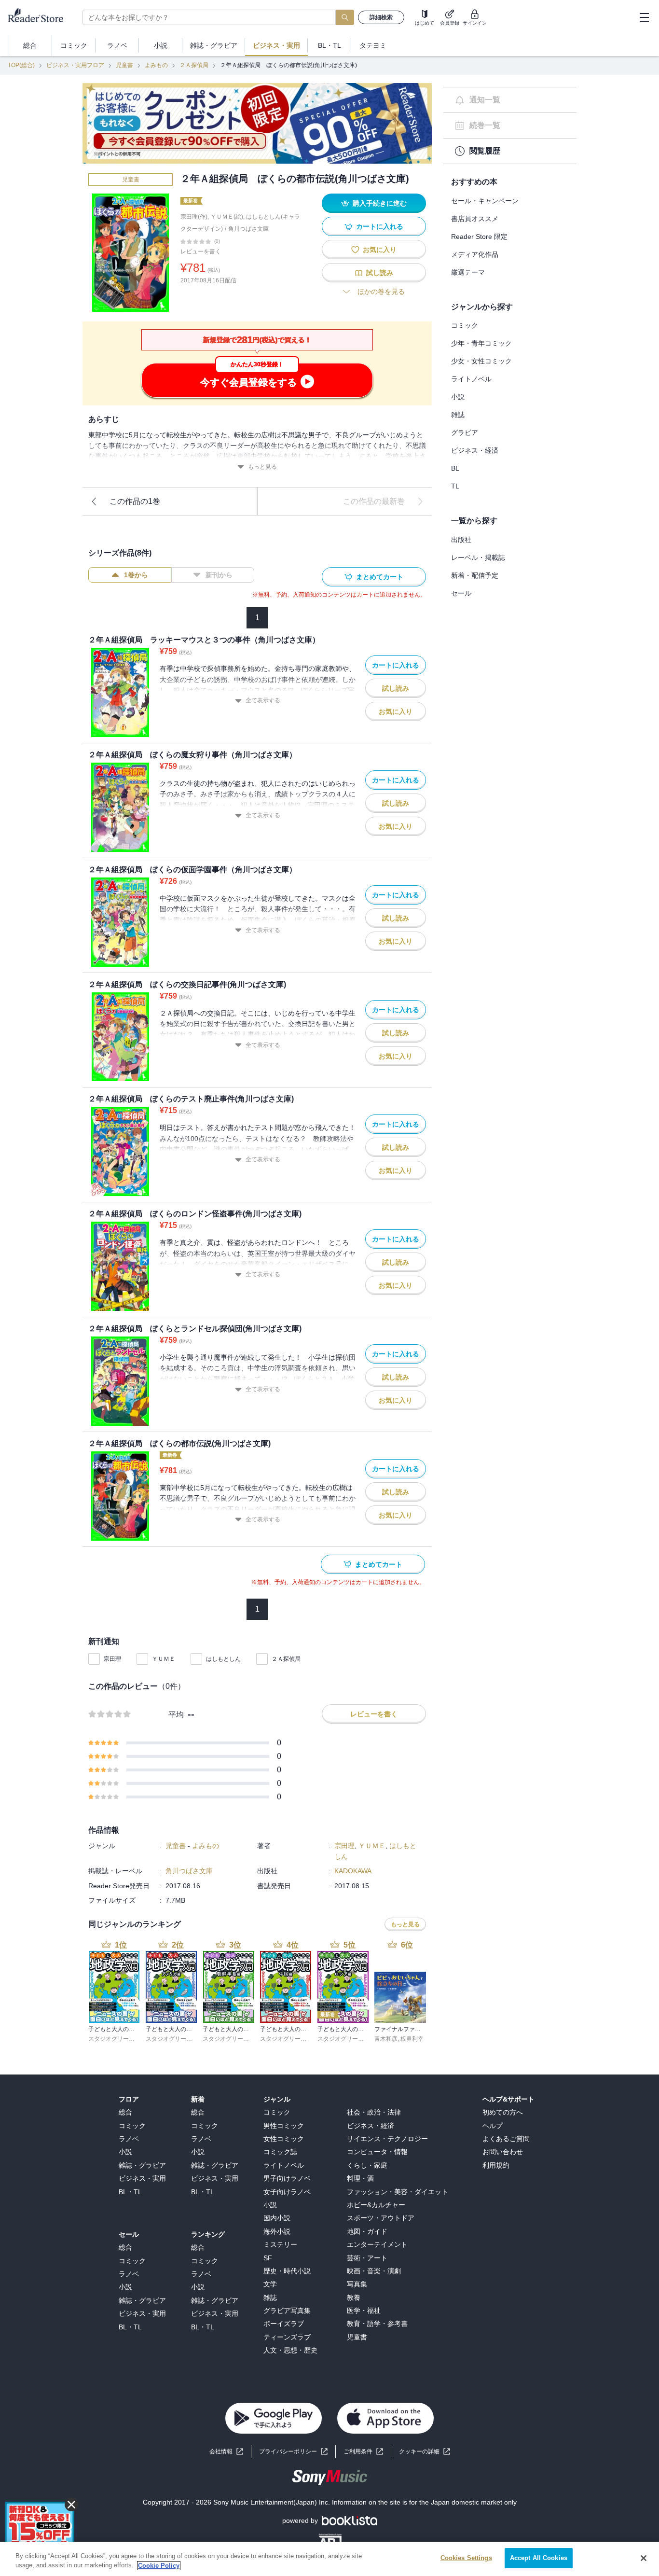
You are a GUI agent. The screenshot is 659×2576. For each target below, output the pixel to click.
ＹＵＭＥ (164, 1659)
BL (455, 468)
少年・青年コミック (481, 343)
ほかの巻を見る (381, 292)
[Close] (644, 2558)
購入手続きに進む (380, 203)
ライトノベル (471, 379)
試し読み (380, 273)
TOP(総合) (21, 65)
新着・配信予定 (475, 575)
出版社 (461, 540)
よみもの (156, 65)
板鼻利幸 (412, 2039)
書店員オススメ (475, 219)
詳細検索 (381, 17)
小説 (458, 397)
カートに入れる (380, 226)
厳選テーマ (468, 272)
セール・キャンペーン (485, 201)
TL (455, 486)
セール (461, 593)
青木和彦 (386, 2039)
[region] (329, 2559)
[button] (425, 2452)
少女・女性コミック (481, 361)
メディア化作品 (475, 254)
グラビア (465, 432)
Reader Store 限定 (479, 237)
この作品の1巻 (135, 501)
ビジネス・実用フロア (75, 65)
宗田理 (112, 1659)
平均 (176, 1715)
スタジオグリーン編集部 (120, 2039)
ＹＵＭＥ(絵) (227, 217)
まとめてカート (380, 577)
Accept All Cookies (539, 2558)
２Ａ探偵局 (194, 65)
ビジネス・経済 (475, 450)
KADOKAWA (353, 1871)
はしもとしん (223, 1659)
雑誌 (458, 415)
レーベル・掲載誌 (478, 557)
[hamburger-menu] (644, 17)
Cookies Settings (466, 2558)
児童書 (124, 65)
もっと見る (262, 467)
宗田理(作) (194, 217)
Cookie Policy (159, 2566)
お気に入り (380, 250)
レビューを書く (201, 251)
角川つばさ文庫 (248, 229)
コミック (465, 325)
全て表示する (263, 700)
